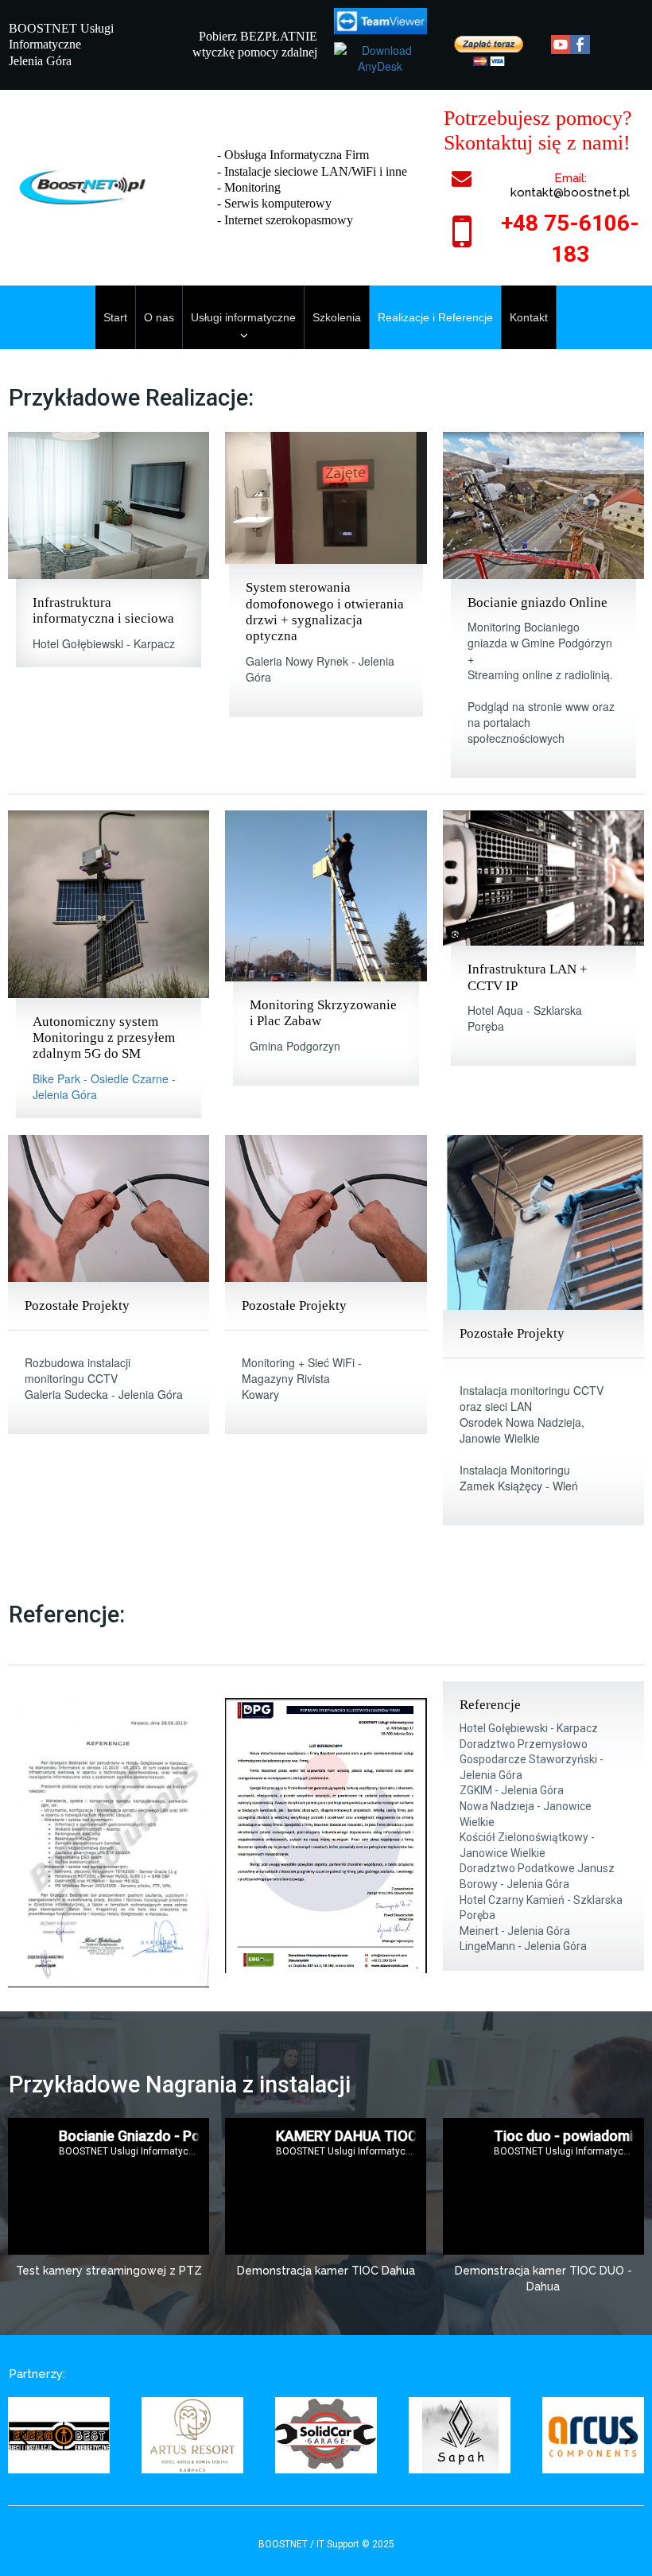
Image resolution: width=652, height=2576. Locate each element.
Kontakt (529, 317)
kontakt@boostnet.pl (570, 192)
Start (115, 317)
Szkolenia (337, 317)
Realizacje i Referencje (435, 317)
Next (629, 2434)
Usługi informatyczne (243, 317)
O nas (159, 317)
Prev (23, 2434)
